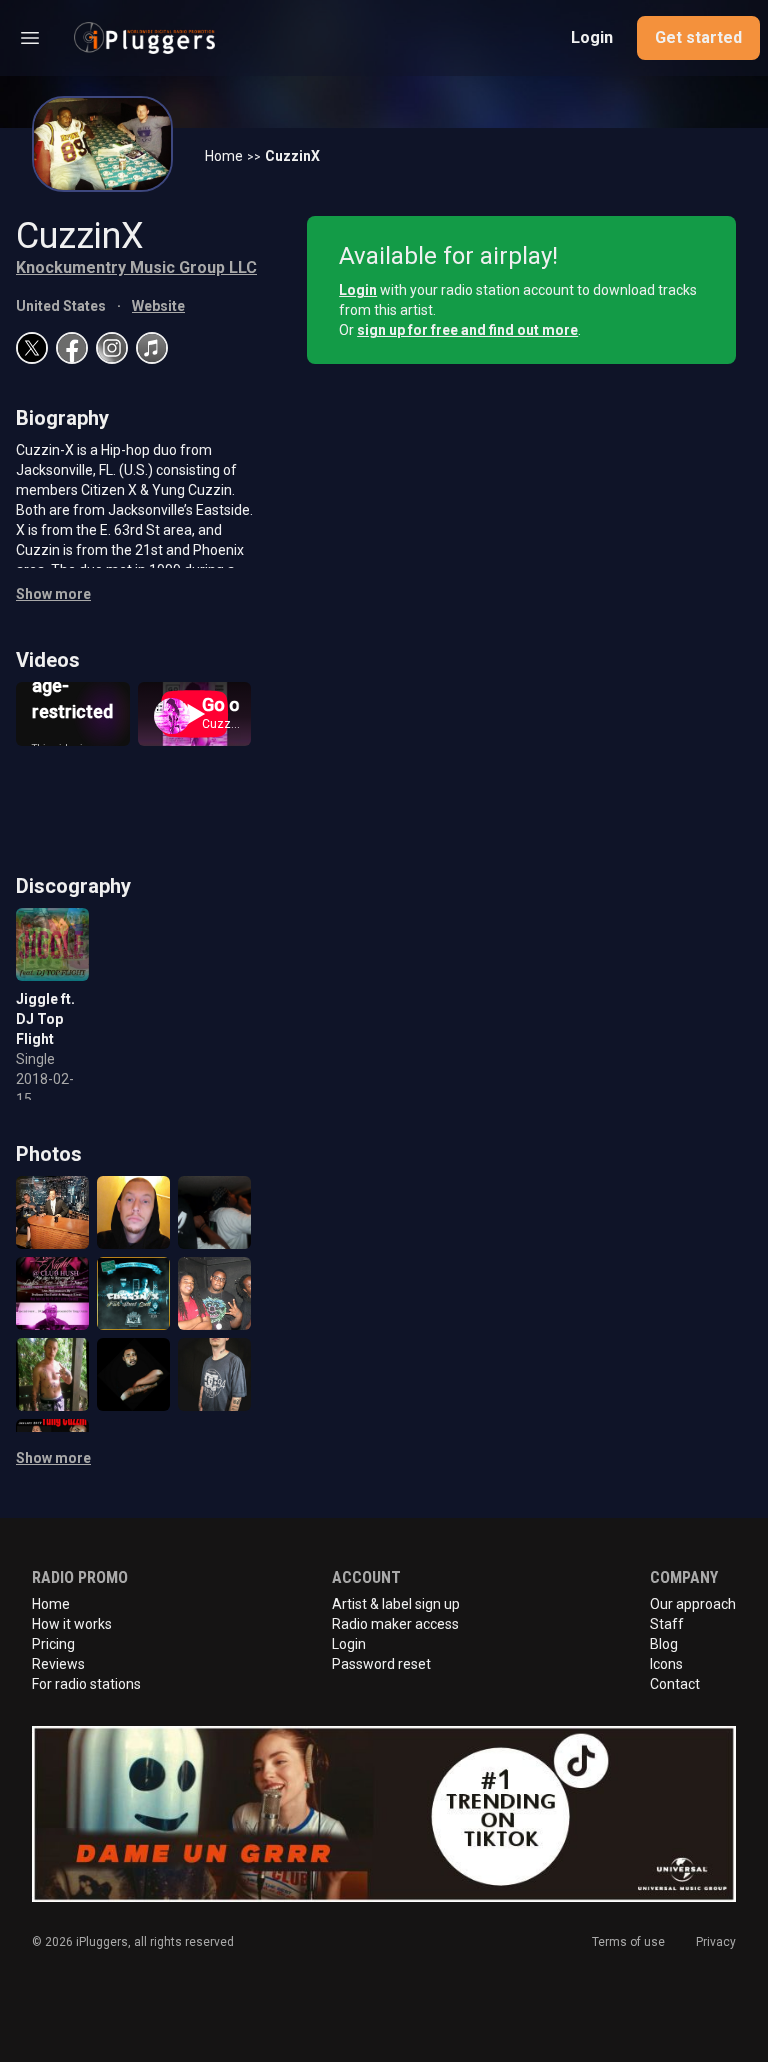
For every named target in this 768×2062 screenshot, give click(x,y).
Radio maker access (395, 1624)
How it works (72, 1624)
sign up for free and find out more (467, 330)
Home (224, 156)
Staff (667, 1624)
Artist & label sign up (396, 1604)
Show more (53, 594)
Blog (664, 1644)
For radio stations (86, 1684)
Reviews (58, 1664)
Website (158, 306)
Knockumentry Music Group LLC (136, 267)
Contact (675, 1684)
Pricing (53, 1644)
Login (592, 37)
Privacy (716, 1942)
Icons (666, 1664)
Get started (698, 37)
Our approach (693, 1604)
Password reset (381, 1664)
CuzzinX (292, 156)
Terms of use (628, 1942)
